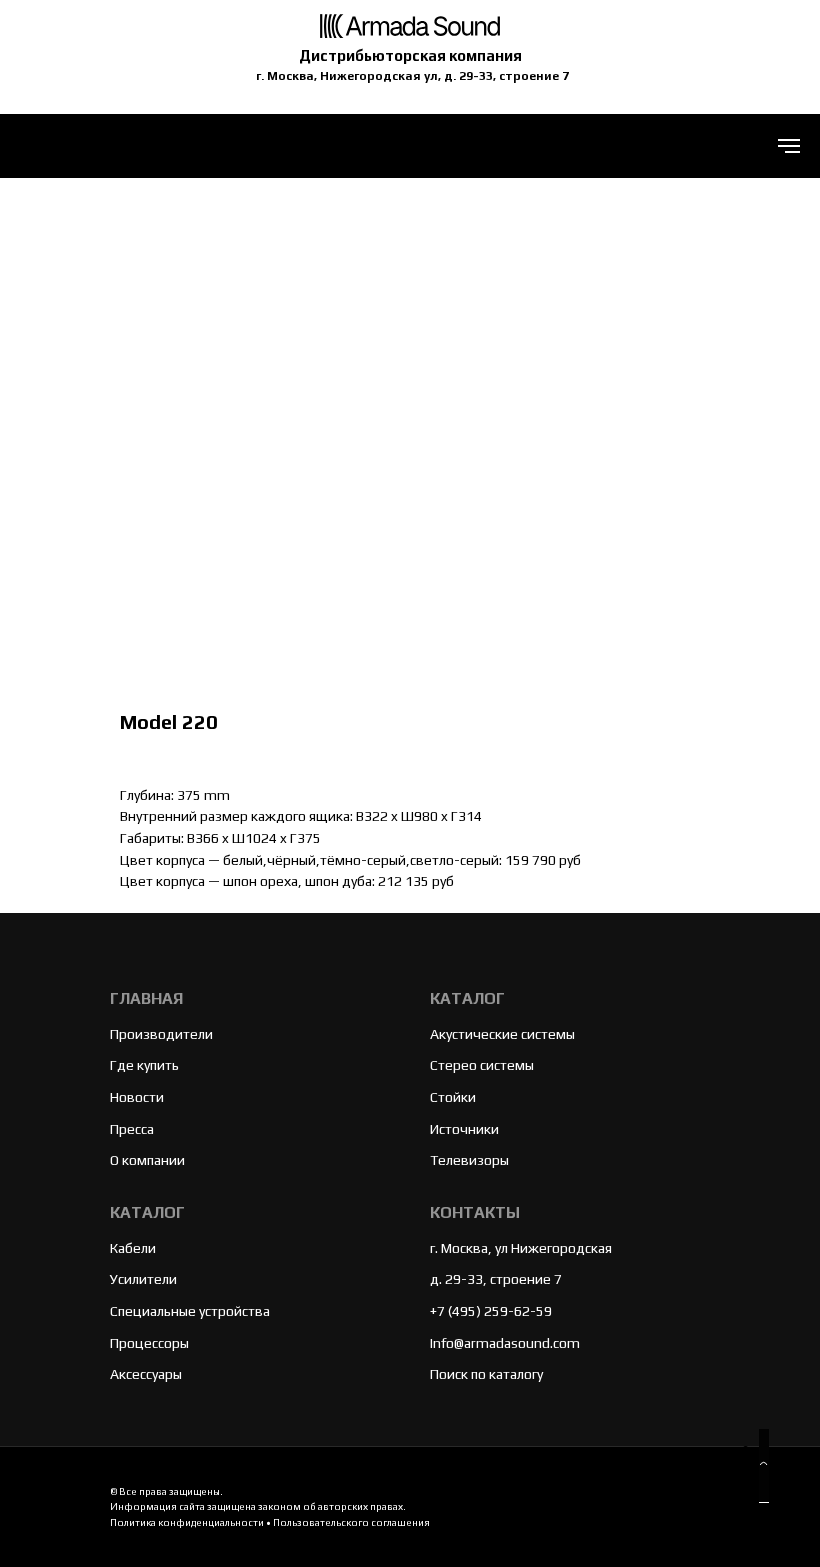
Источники (464, 1129)
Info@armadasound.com (505, 1343)
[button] (764, 1466)
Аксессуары (146, 1374)
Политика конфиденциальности (187, 1522)
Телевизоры (469, 1160)
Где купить (144, 1065)
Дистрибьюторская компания (410, 55)
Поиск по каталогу (486, 1374)
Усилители (143, 1279)
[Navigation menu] (789, 146)
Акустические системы (502, 1034)
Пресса (132, 1129)
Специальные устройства (190, 1311)
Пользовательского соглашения (351, 1522)
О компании (147, 1160)
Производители (161, 1034)
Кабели (133, 1248)
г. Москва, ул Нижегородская (521, 1248)
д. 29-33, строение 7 (496, 1279)
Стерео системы (482, 1065)
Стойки (453, 1097)
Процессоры (149, 1343)
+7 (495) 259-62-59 (491, 1311)
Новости (137, 1097)
